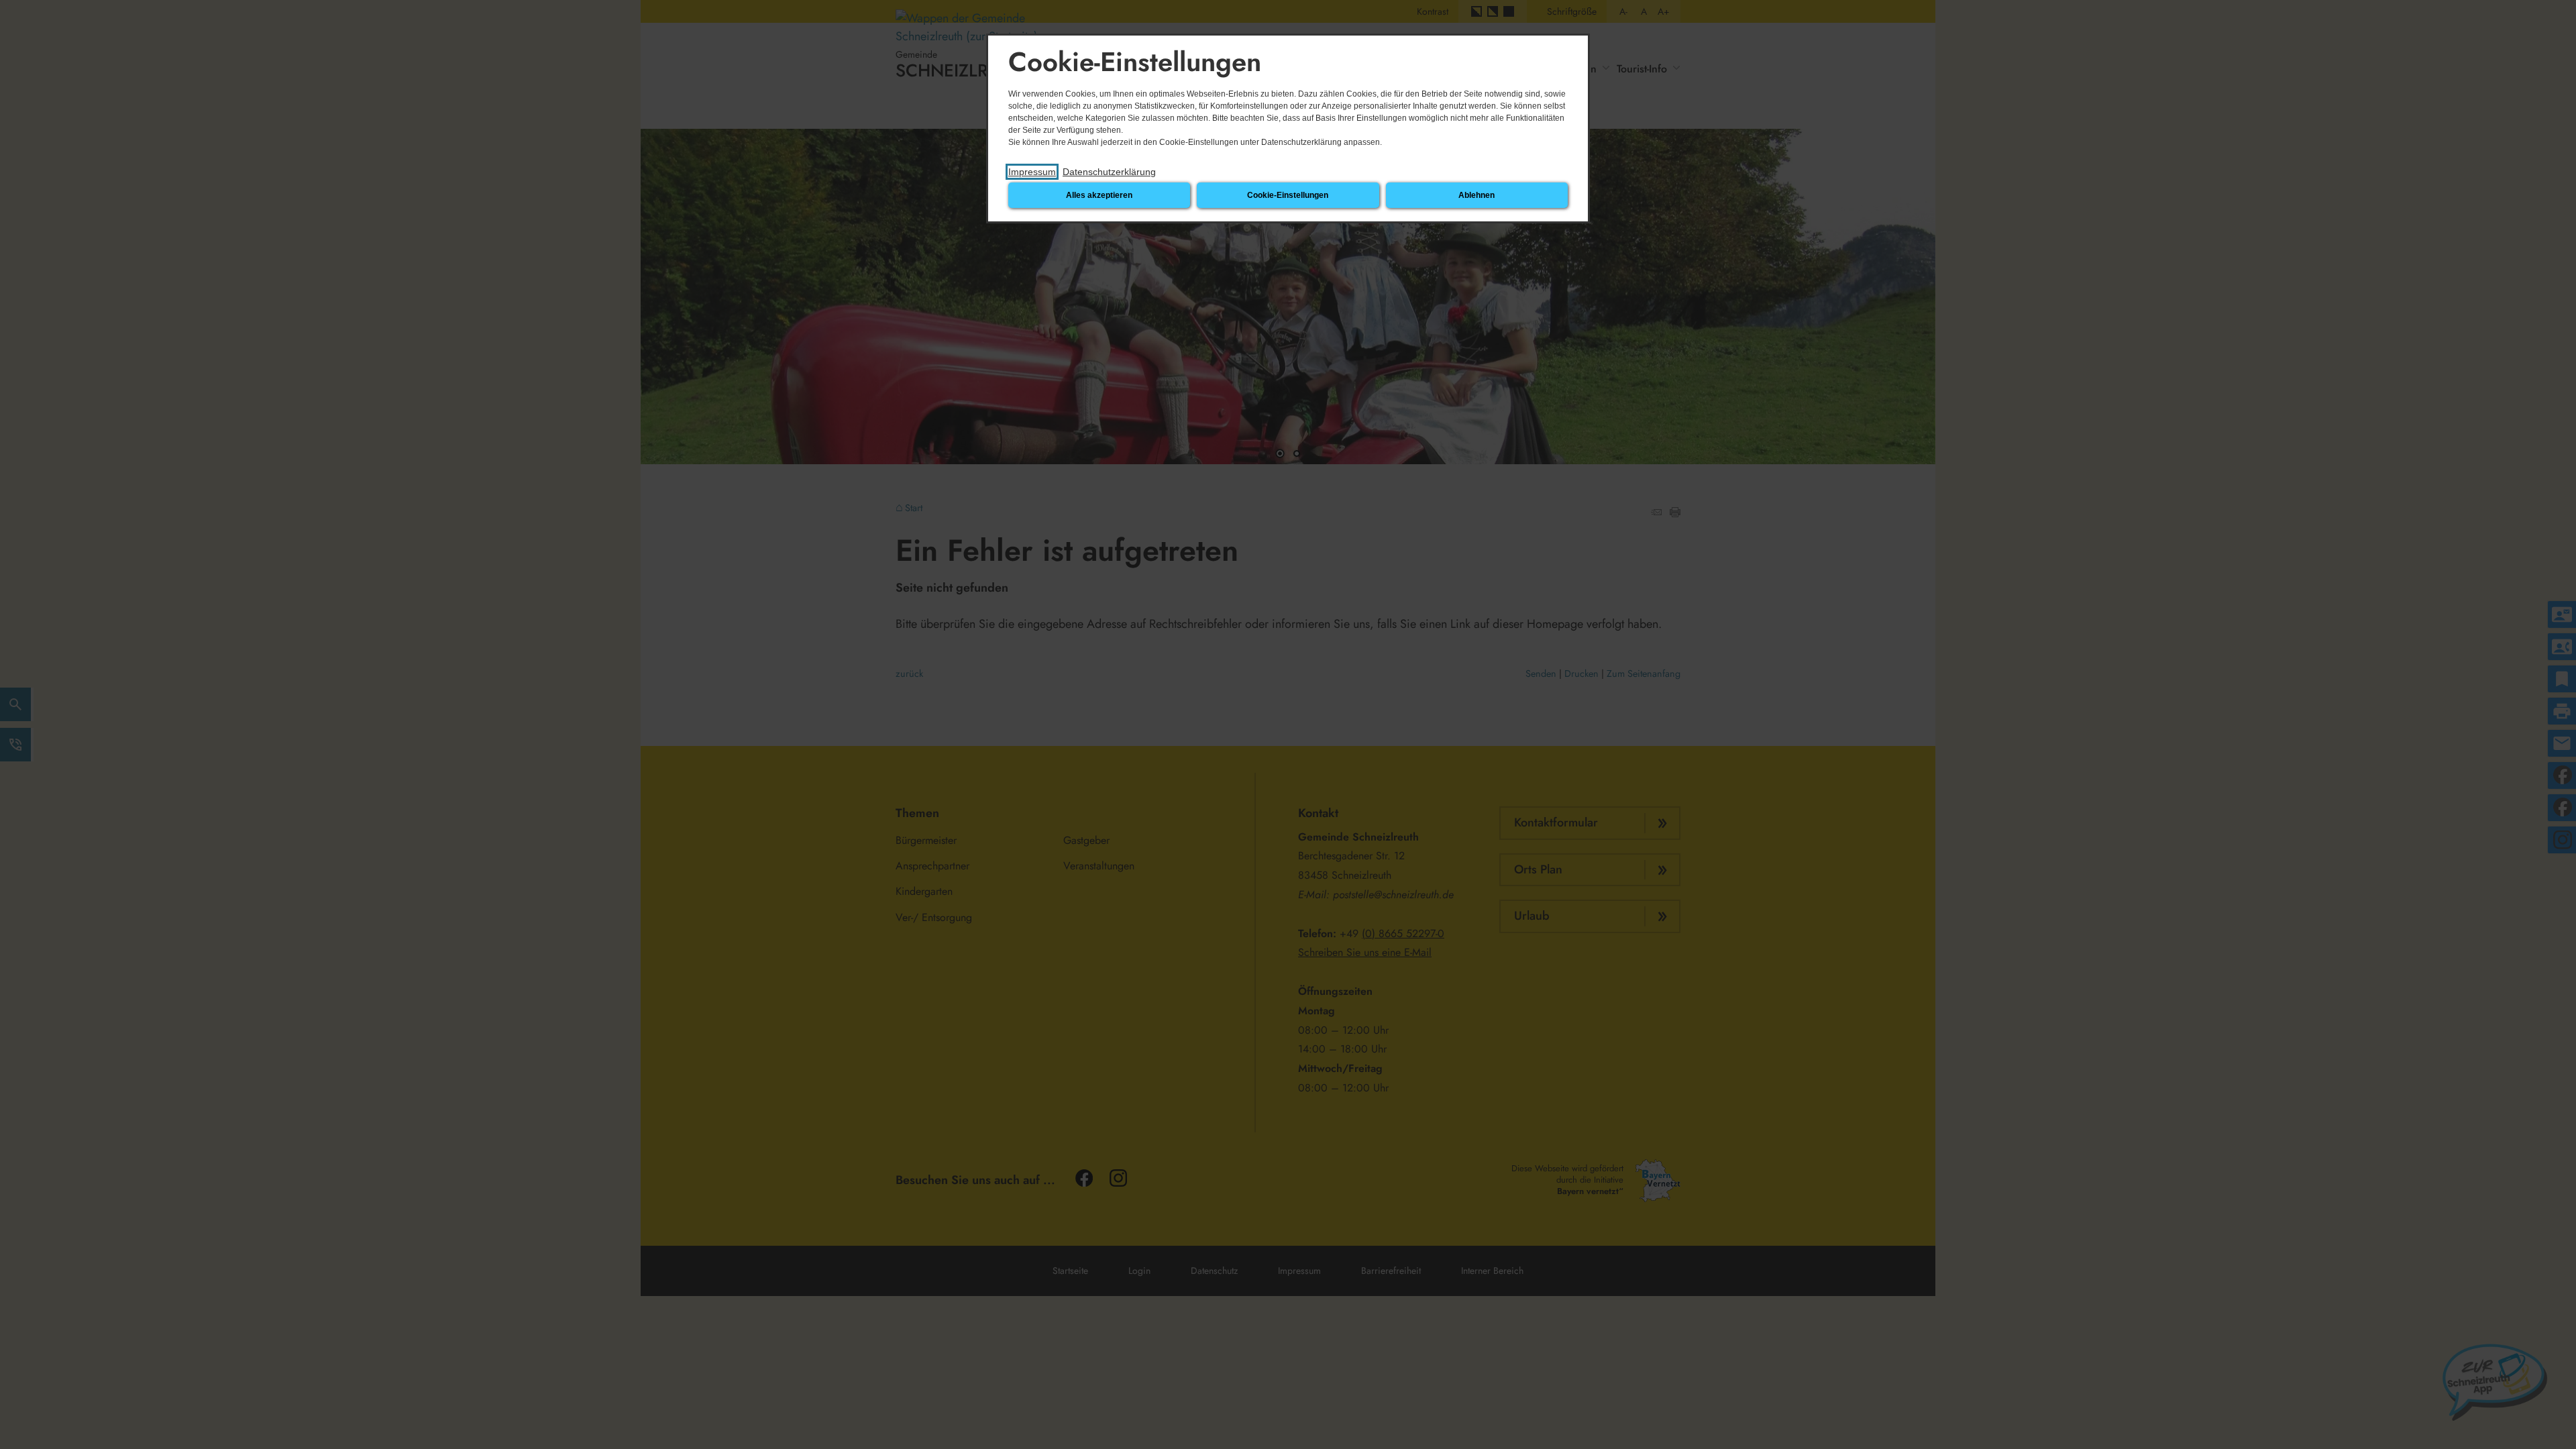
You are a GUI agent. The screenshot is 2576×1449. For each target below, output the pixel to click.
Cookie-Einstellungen (1288, 195)
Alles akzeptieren (1099, 195)
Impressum (1032, 172)
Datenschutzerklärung (1109, 172)
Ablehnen (1477, 195)
